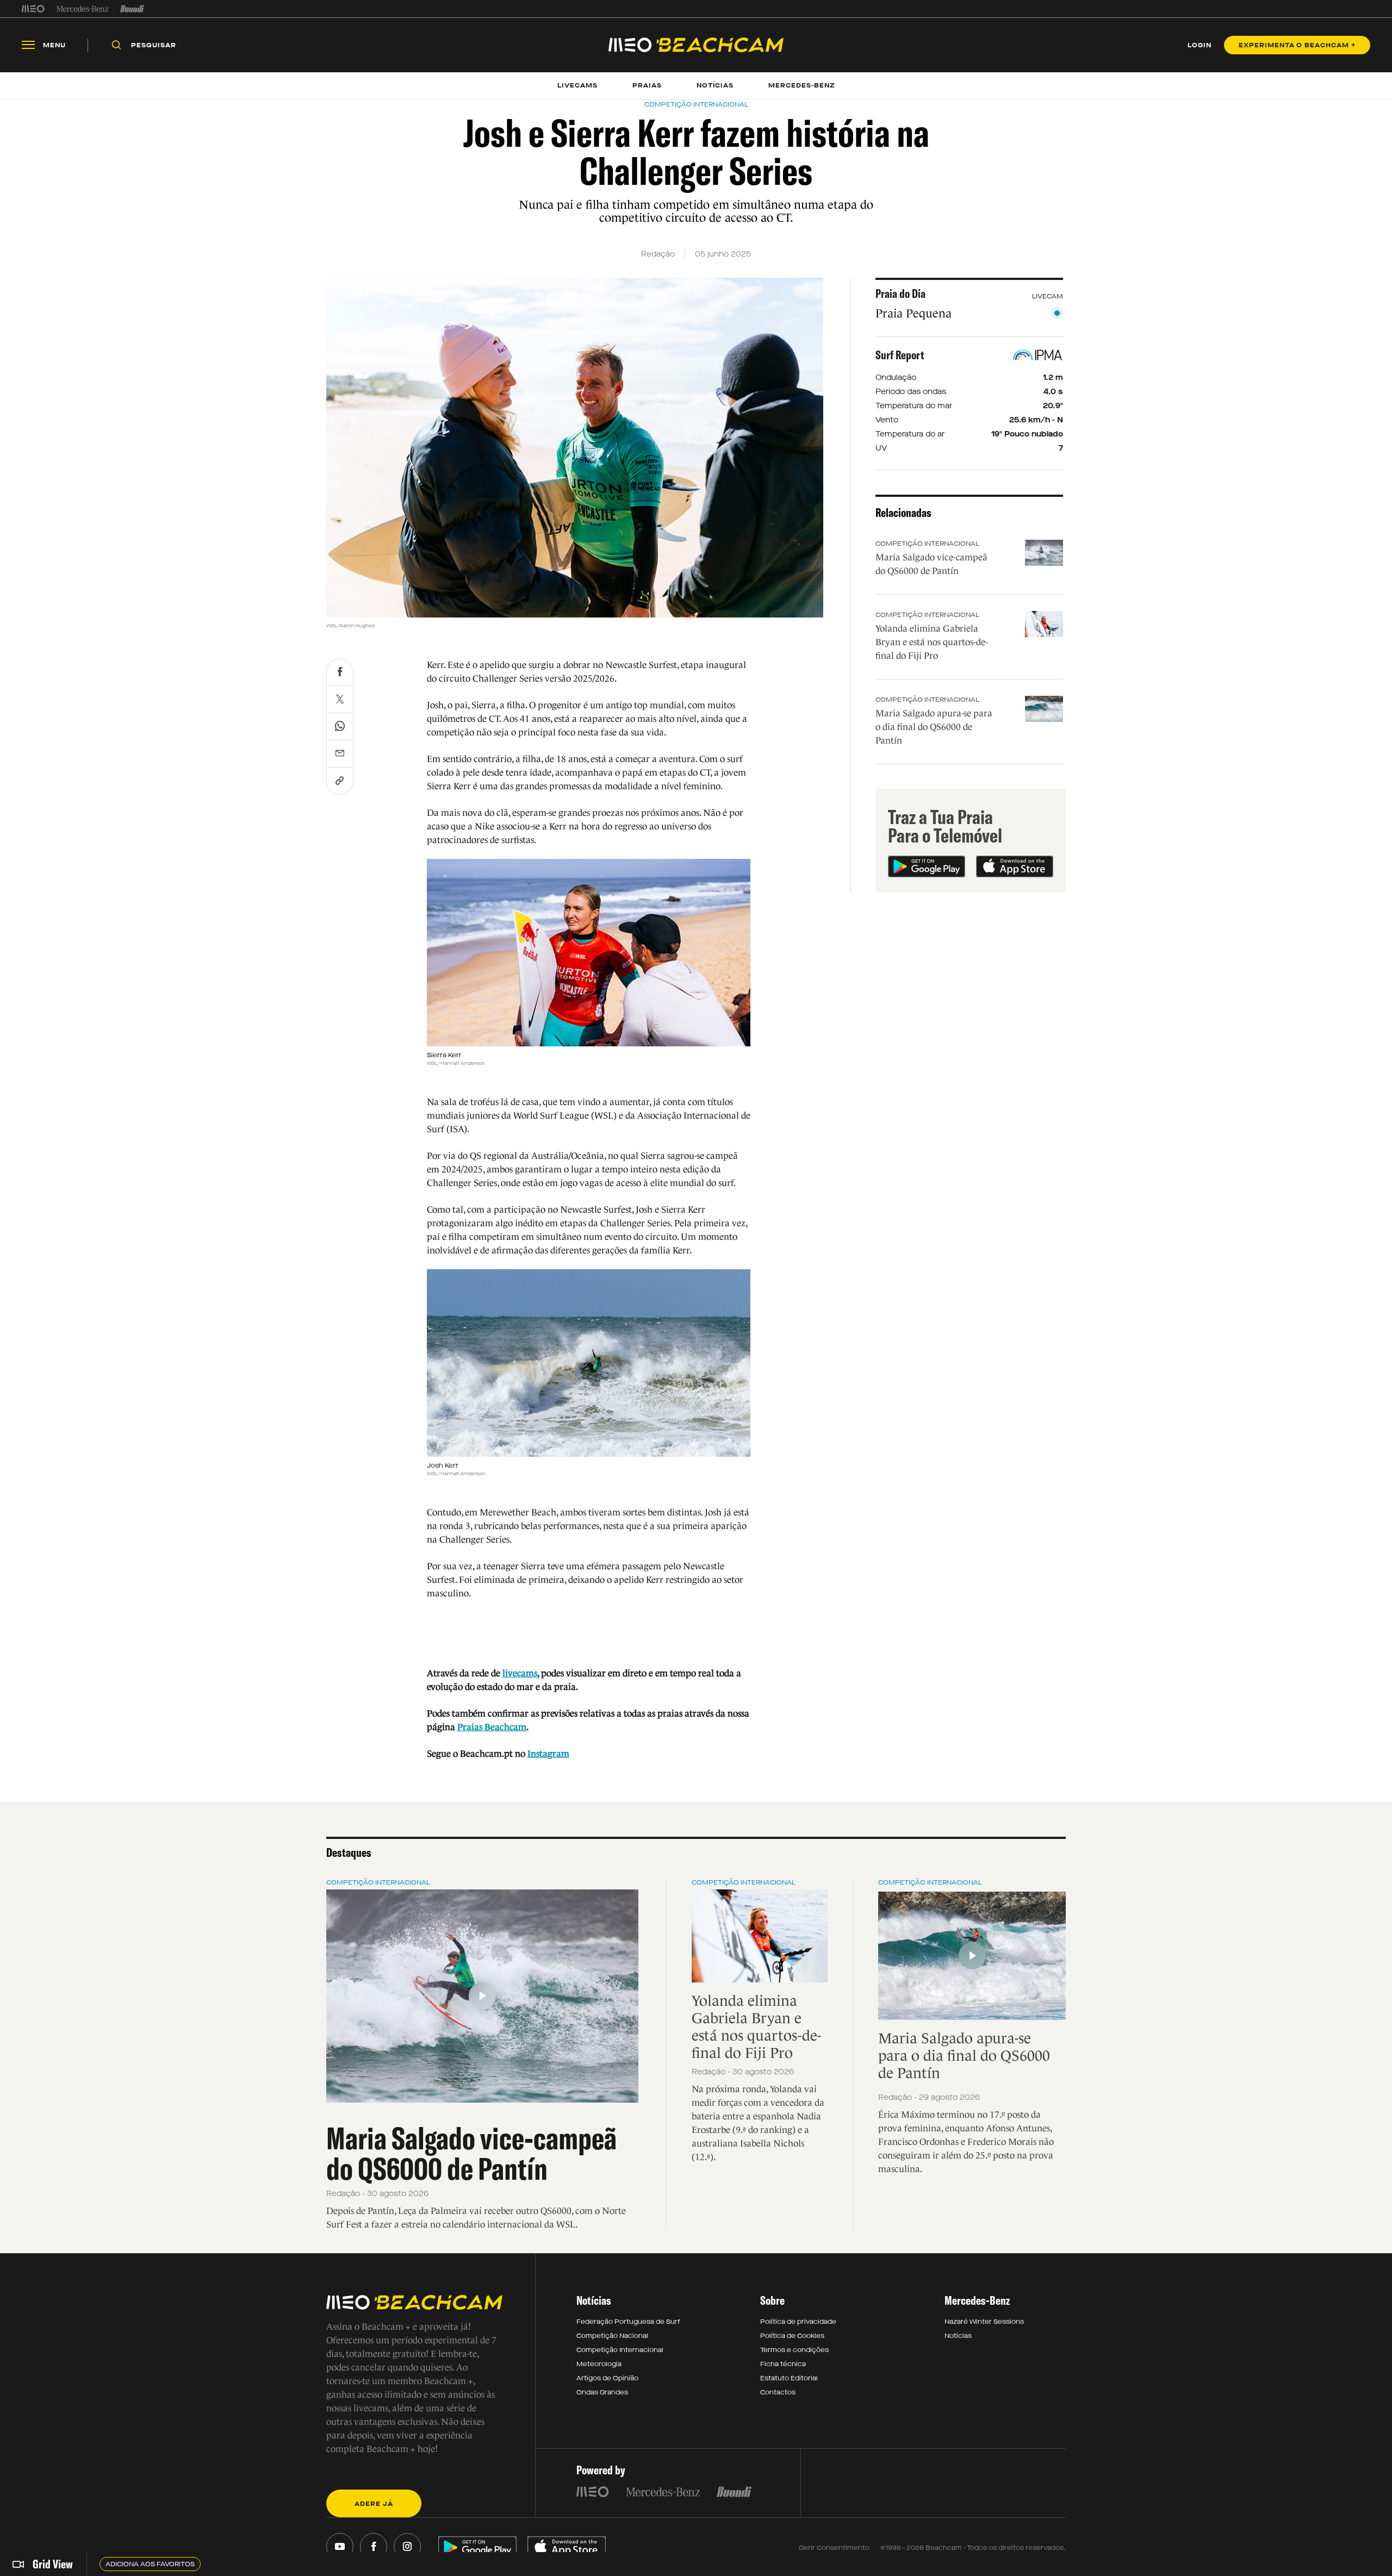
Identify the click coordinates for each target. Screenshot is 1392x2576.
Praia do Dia (900, 294)
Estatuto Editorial (789, 2378)
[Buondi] (132, 9)
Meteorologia (599, 2364)
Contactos (778, 2392)
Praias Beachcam (492, 1727)
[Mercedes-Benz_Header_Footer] (82, 9)
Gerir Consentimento (834, 2548)
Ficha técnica (783, 2364)
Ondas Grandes (602, 2392)
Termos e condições (794, 2350)
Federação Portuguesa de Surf (628, 2322)
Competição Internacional (927, 544)
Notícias (958, 2336)
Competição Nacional (612, 2336)
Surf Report (900, 355)
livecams (520, 1673)
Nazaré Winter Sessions (984, 2322)
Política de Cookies (792, 2336)
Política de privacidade (798, 2322)
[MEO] (33, 9)
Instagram (548, 1754)
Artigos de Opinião (607, 2378)
